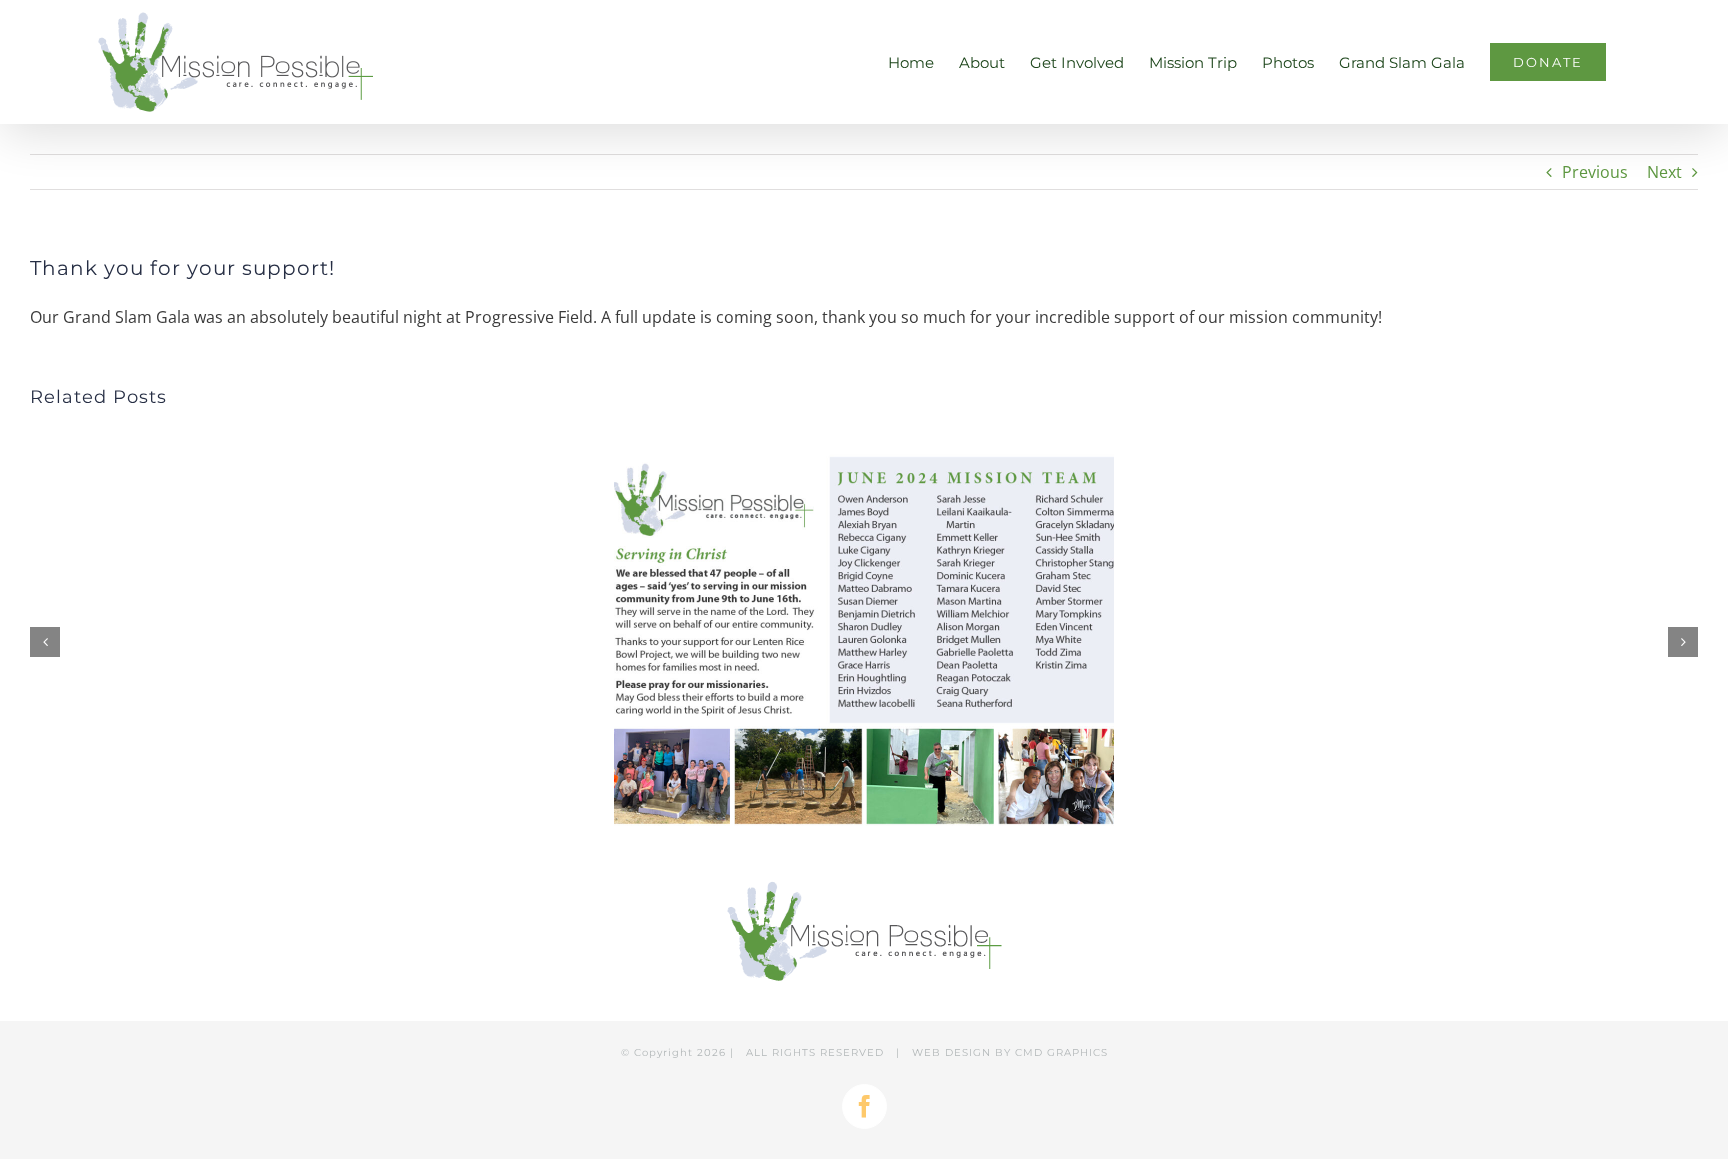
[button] (45, 642)
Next (1664, 172)
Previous (1595, 172)
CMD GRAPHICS (1061, 1052)
